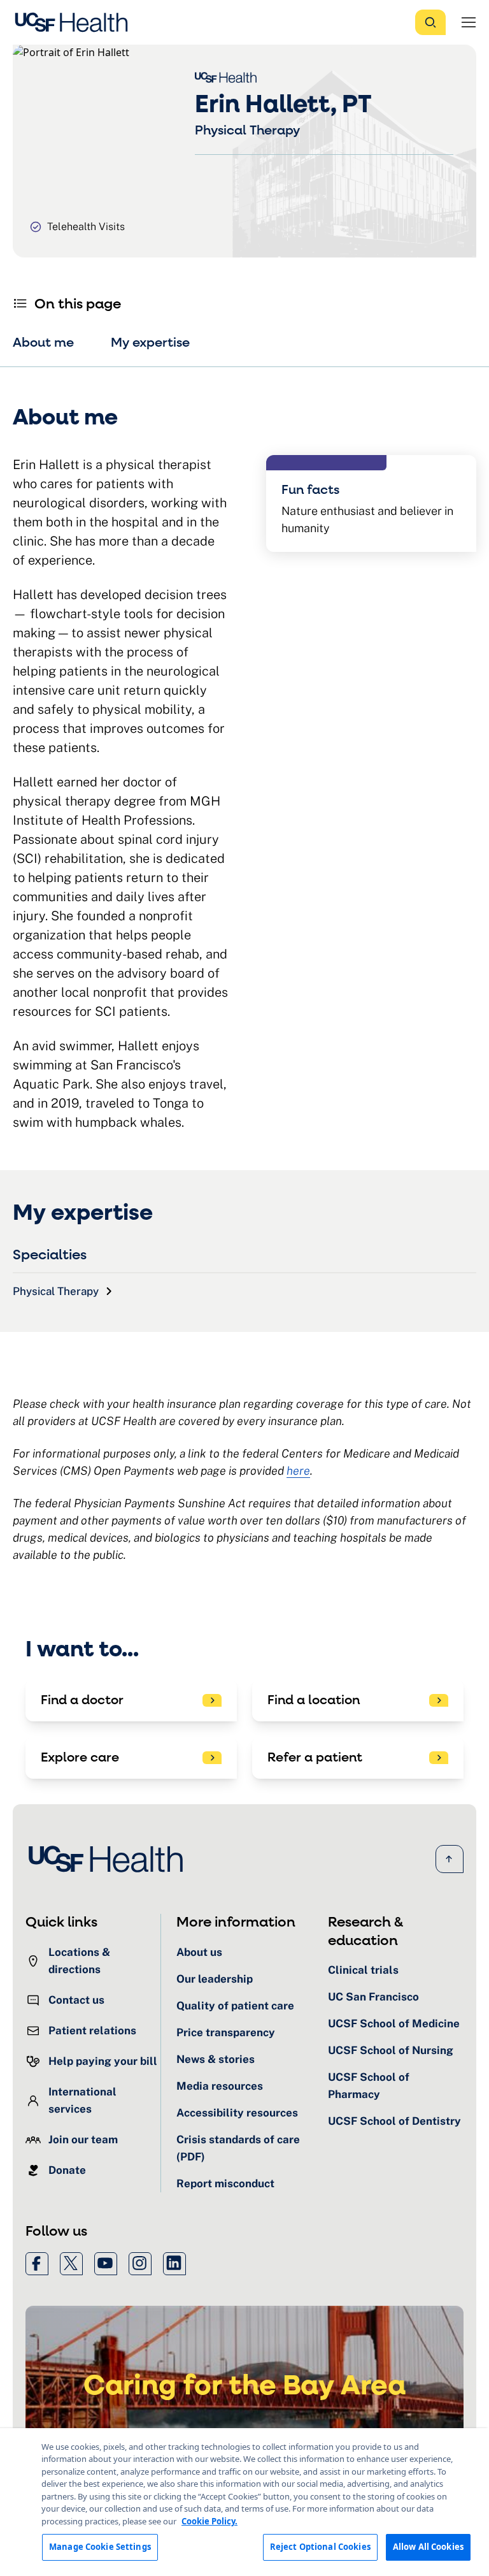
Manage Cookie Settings (100, 2547)
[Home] (75, 22)
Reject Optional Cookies (320, 2547)
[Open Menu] (469, 22)
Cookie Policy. (209, 2521)
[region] (244, 2502)
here (298, 1471)
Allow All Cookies (428, 2547)
